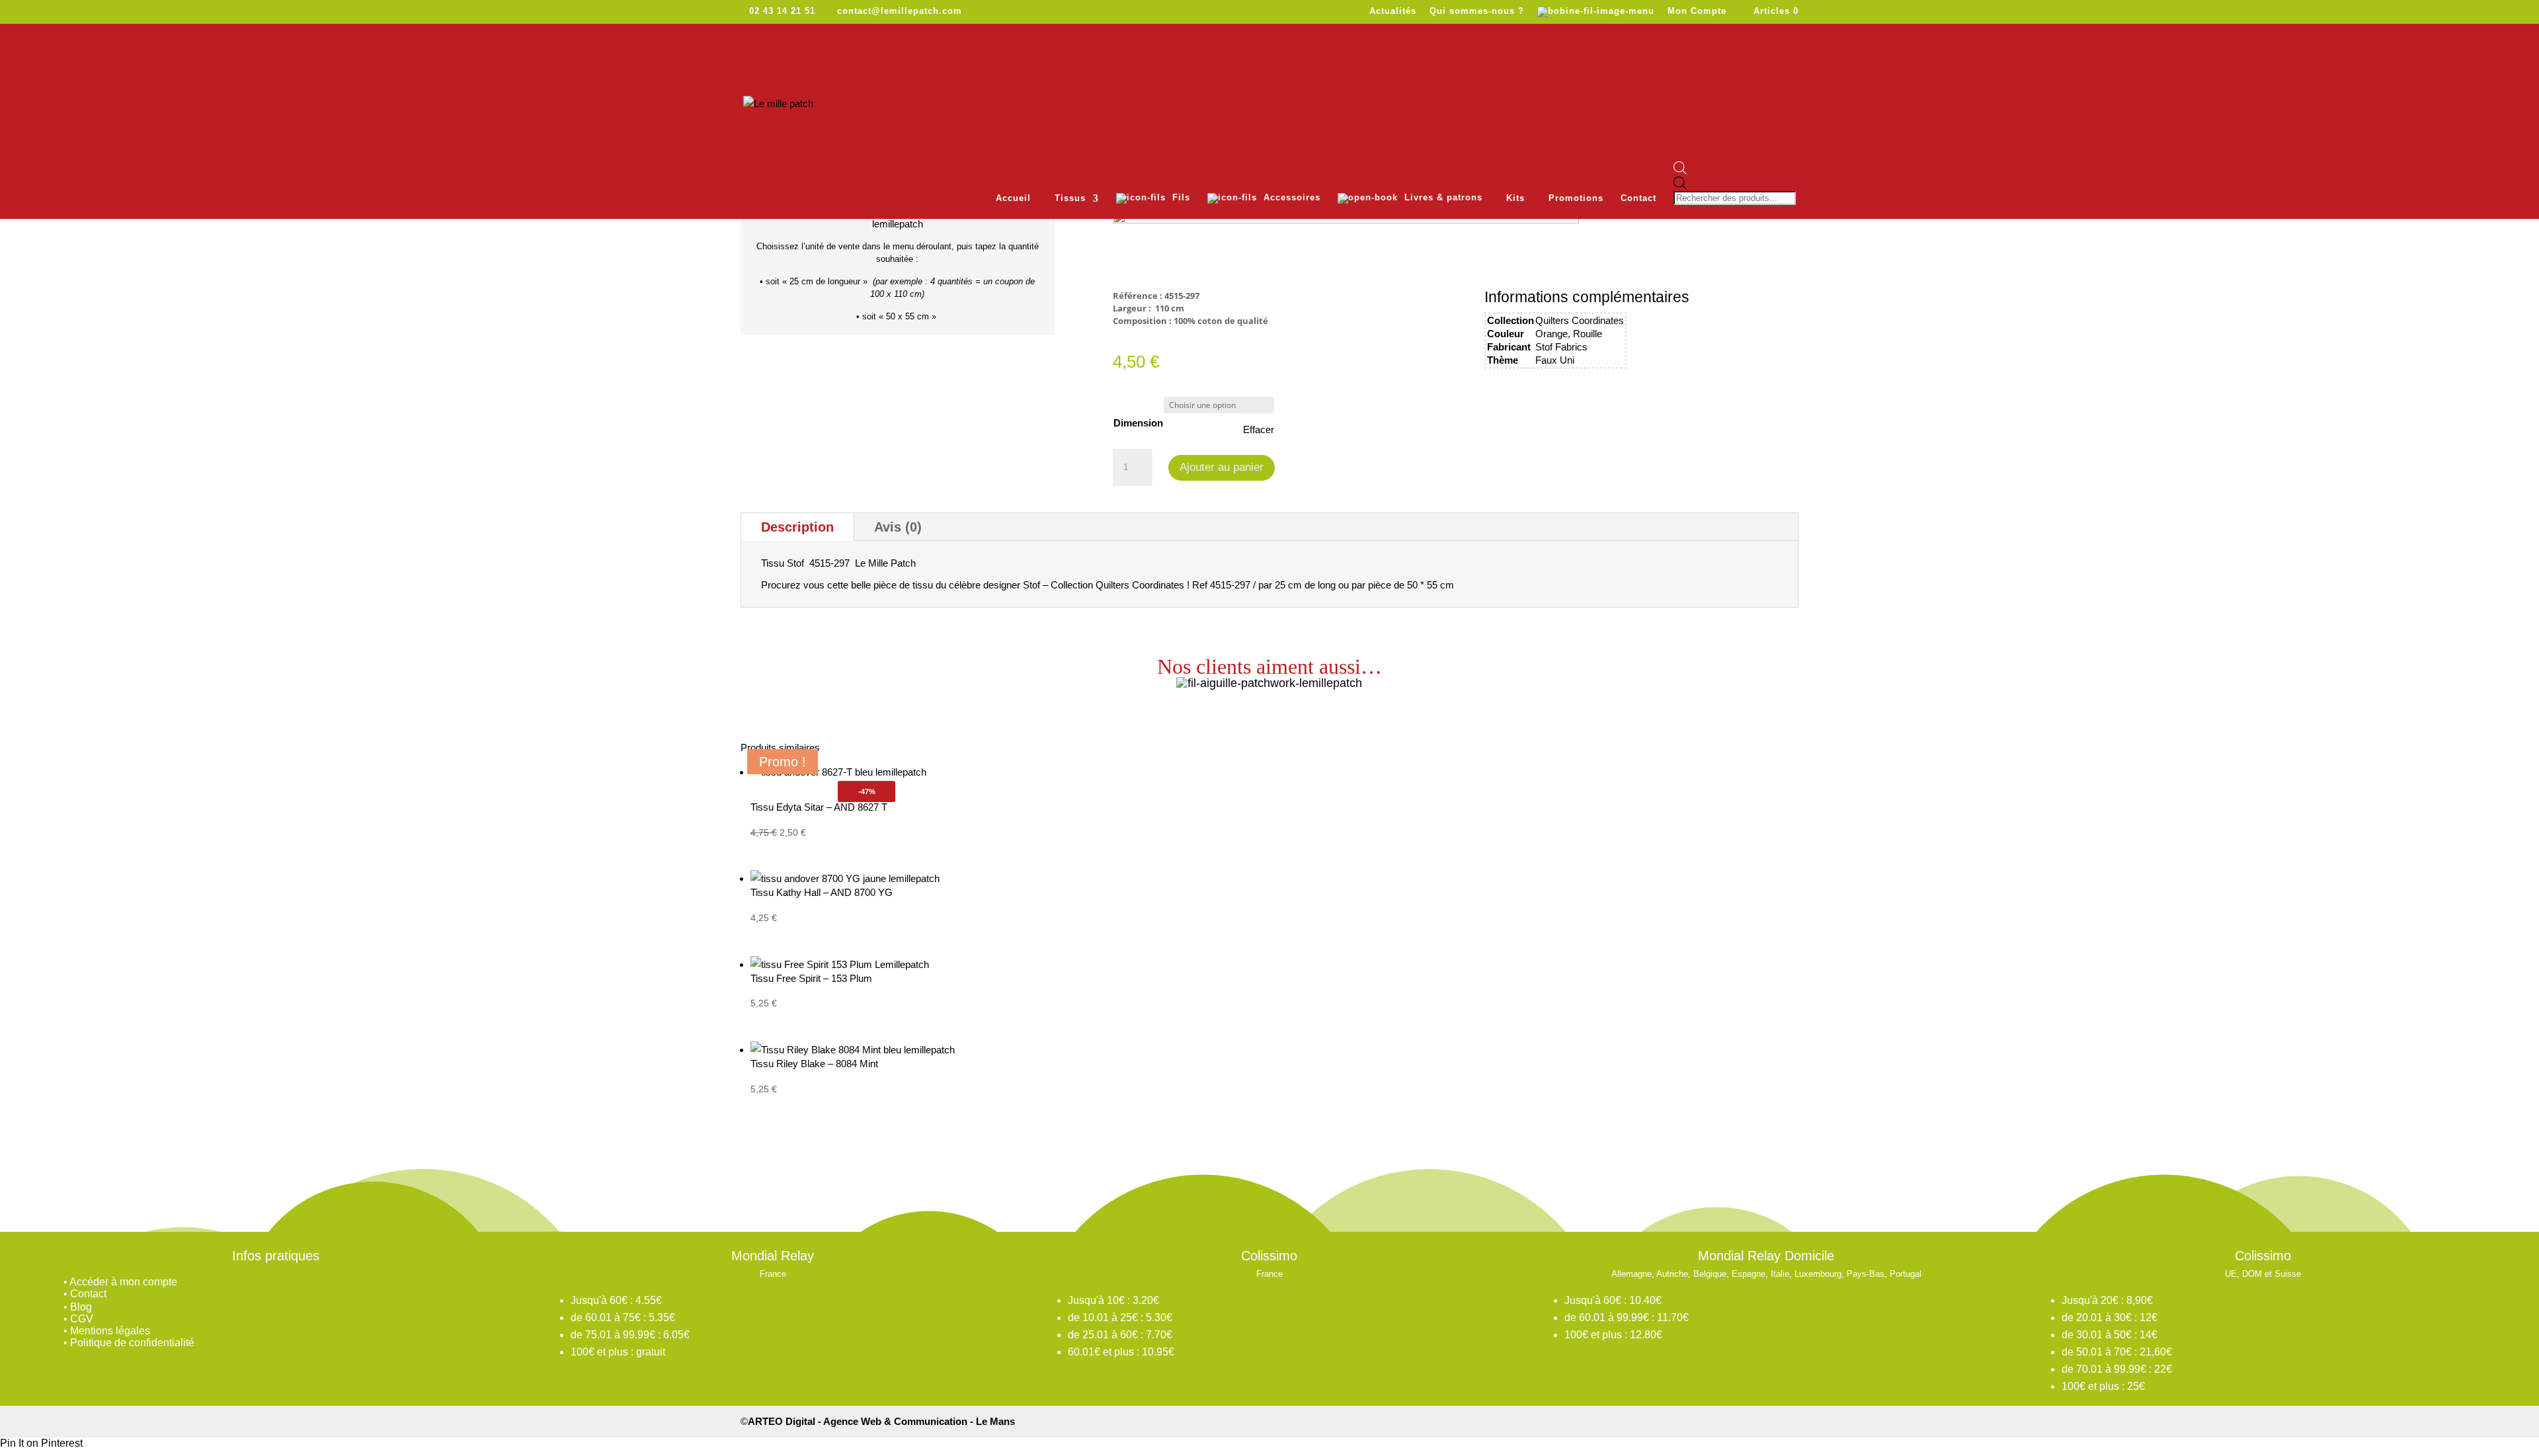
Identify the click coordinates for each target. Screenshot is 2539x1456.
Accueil (1013, 198)
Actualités (1393, 11)
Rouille (1588, 334)
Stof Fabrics (1561, 347)
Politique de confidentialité (132, 1343)
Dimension (1138, 423)
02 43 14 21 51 (782, 11)
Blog (81, 1307)
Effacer (1259, 429)
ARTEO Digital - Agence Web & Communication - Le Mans (881, 1421)
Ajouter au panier (1222, 467)
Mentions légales (110, 1331)
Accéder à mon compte (123, 1282)
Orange (1552, 334)
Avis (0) (898, 527)
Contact (1638, 198)
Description (797, 527)
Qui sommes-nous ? (1477, 11)
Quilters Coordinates (1580, 320)
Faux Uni (1555, 360)
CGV (82, 1319)
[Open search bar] (1736, 169)
